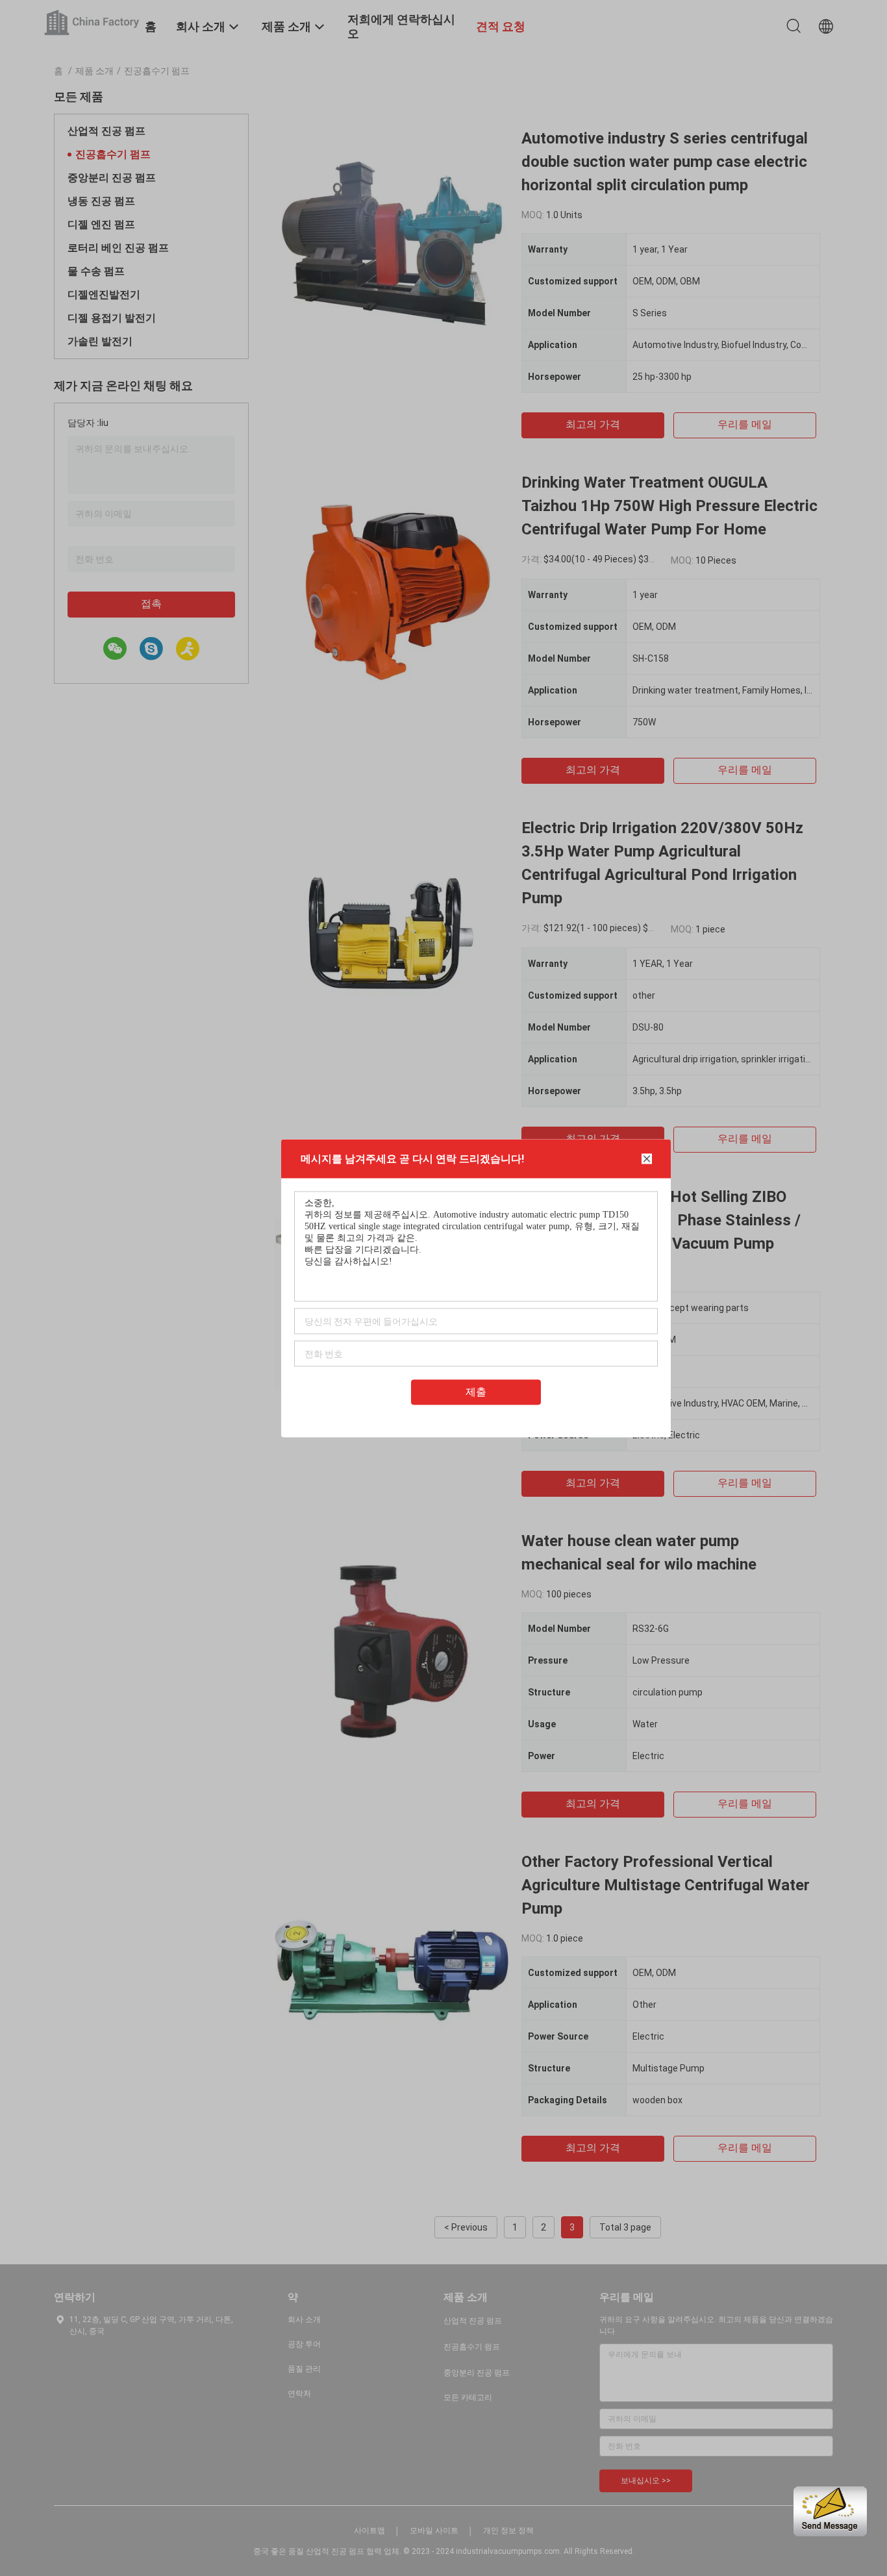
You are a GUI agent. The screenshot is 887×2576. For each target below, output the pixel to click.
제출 (476, 1391)
